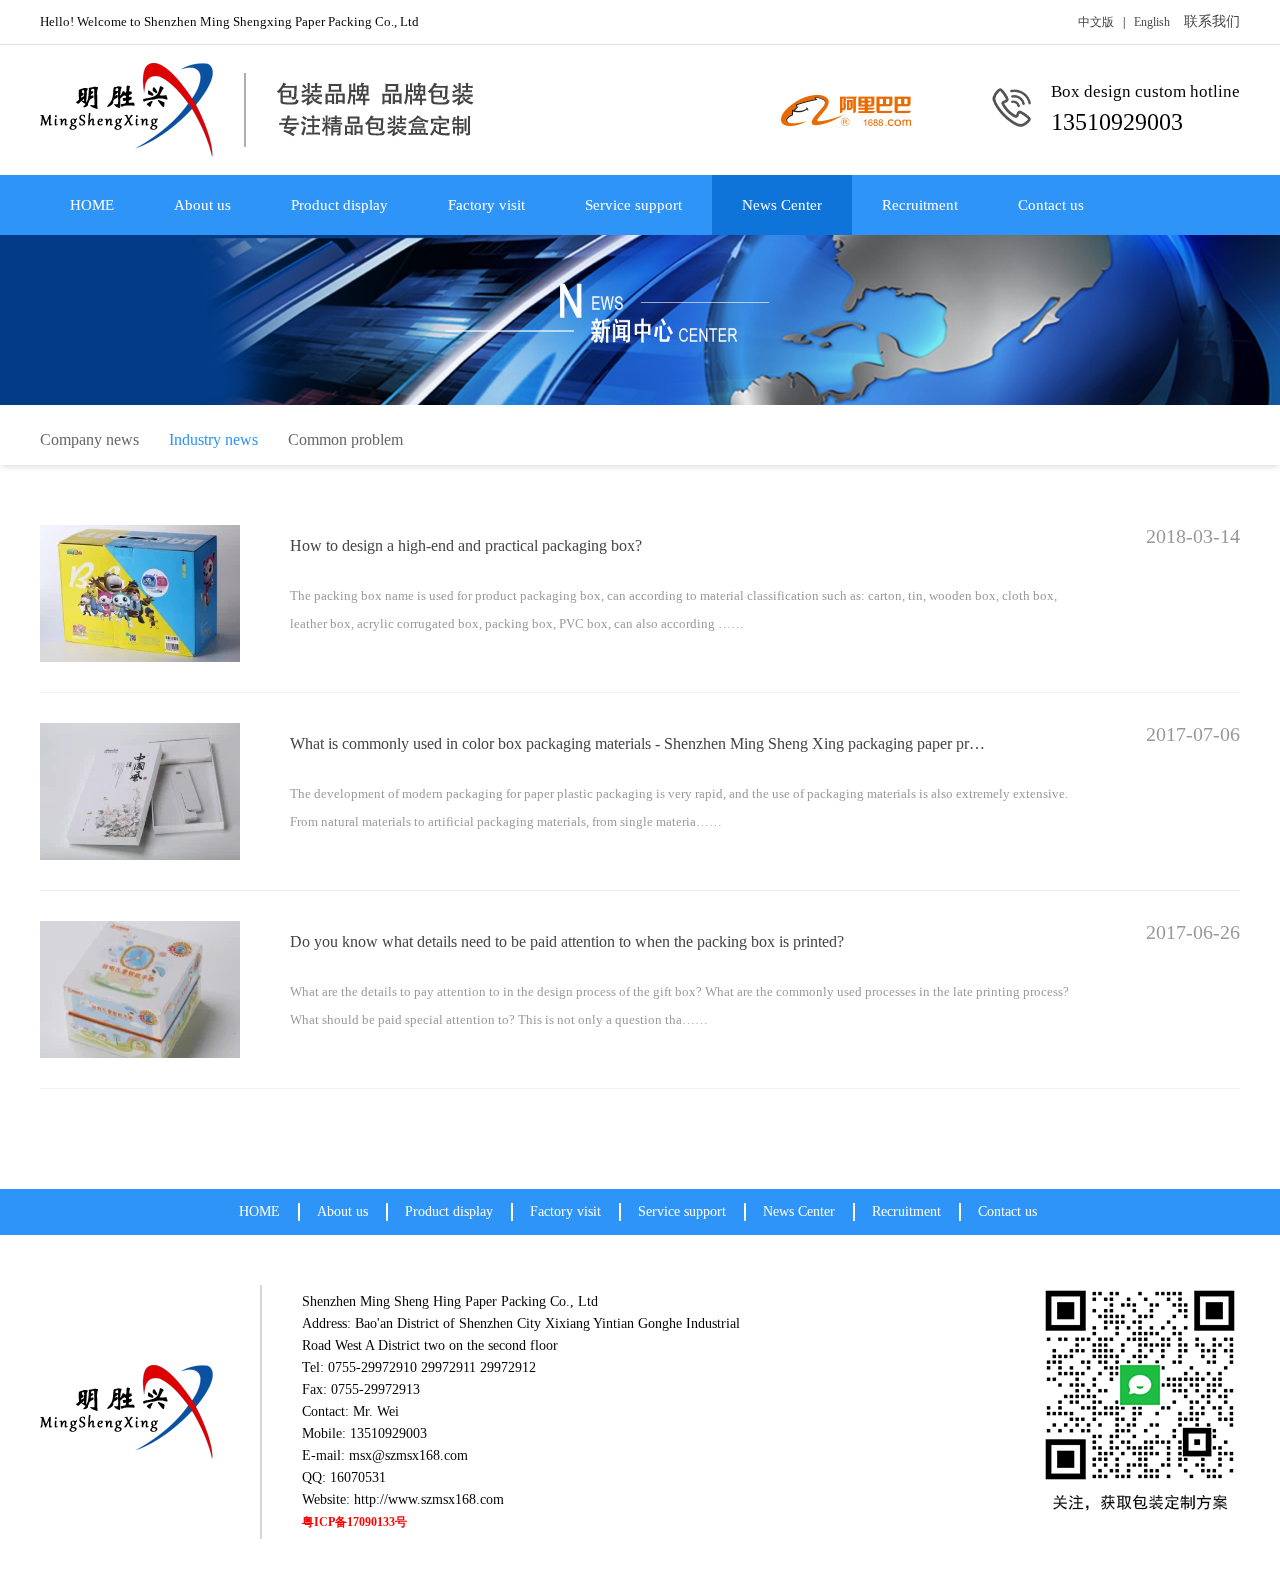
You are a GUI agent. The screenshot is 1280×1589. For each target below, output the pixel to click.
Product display (339, 205)
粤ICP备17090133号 (354, 1522)
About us (202, 205)
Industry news (213, 439)
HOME (92, 205)
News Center (782, 205)
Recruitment (920, 205)
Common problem (345, 439)
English (1152, 22)
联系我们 (1212, 21)
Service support (633, 205)
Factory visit (486, 205)
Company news (89, 439)
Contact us (1051, 205)
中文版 (1096, 22)
